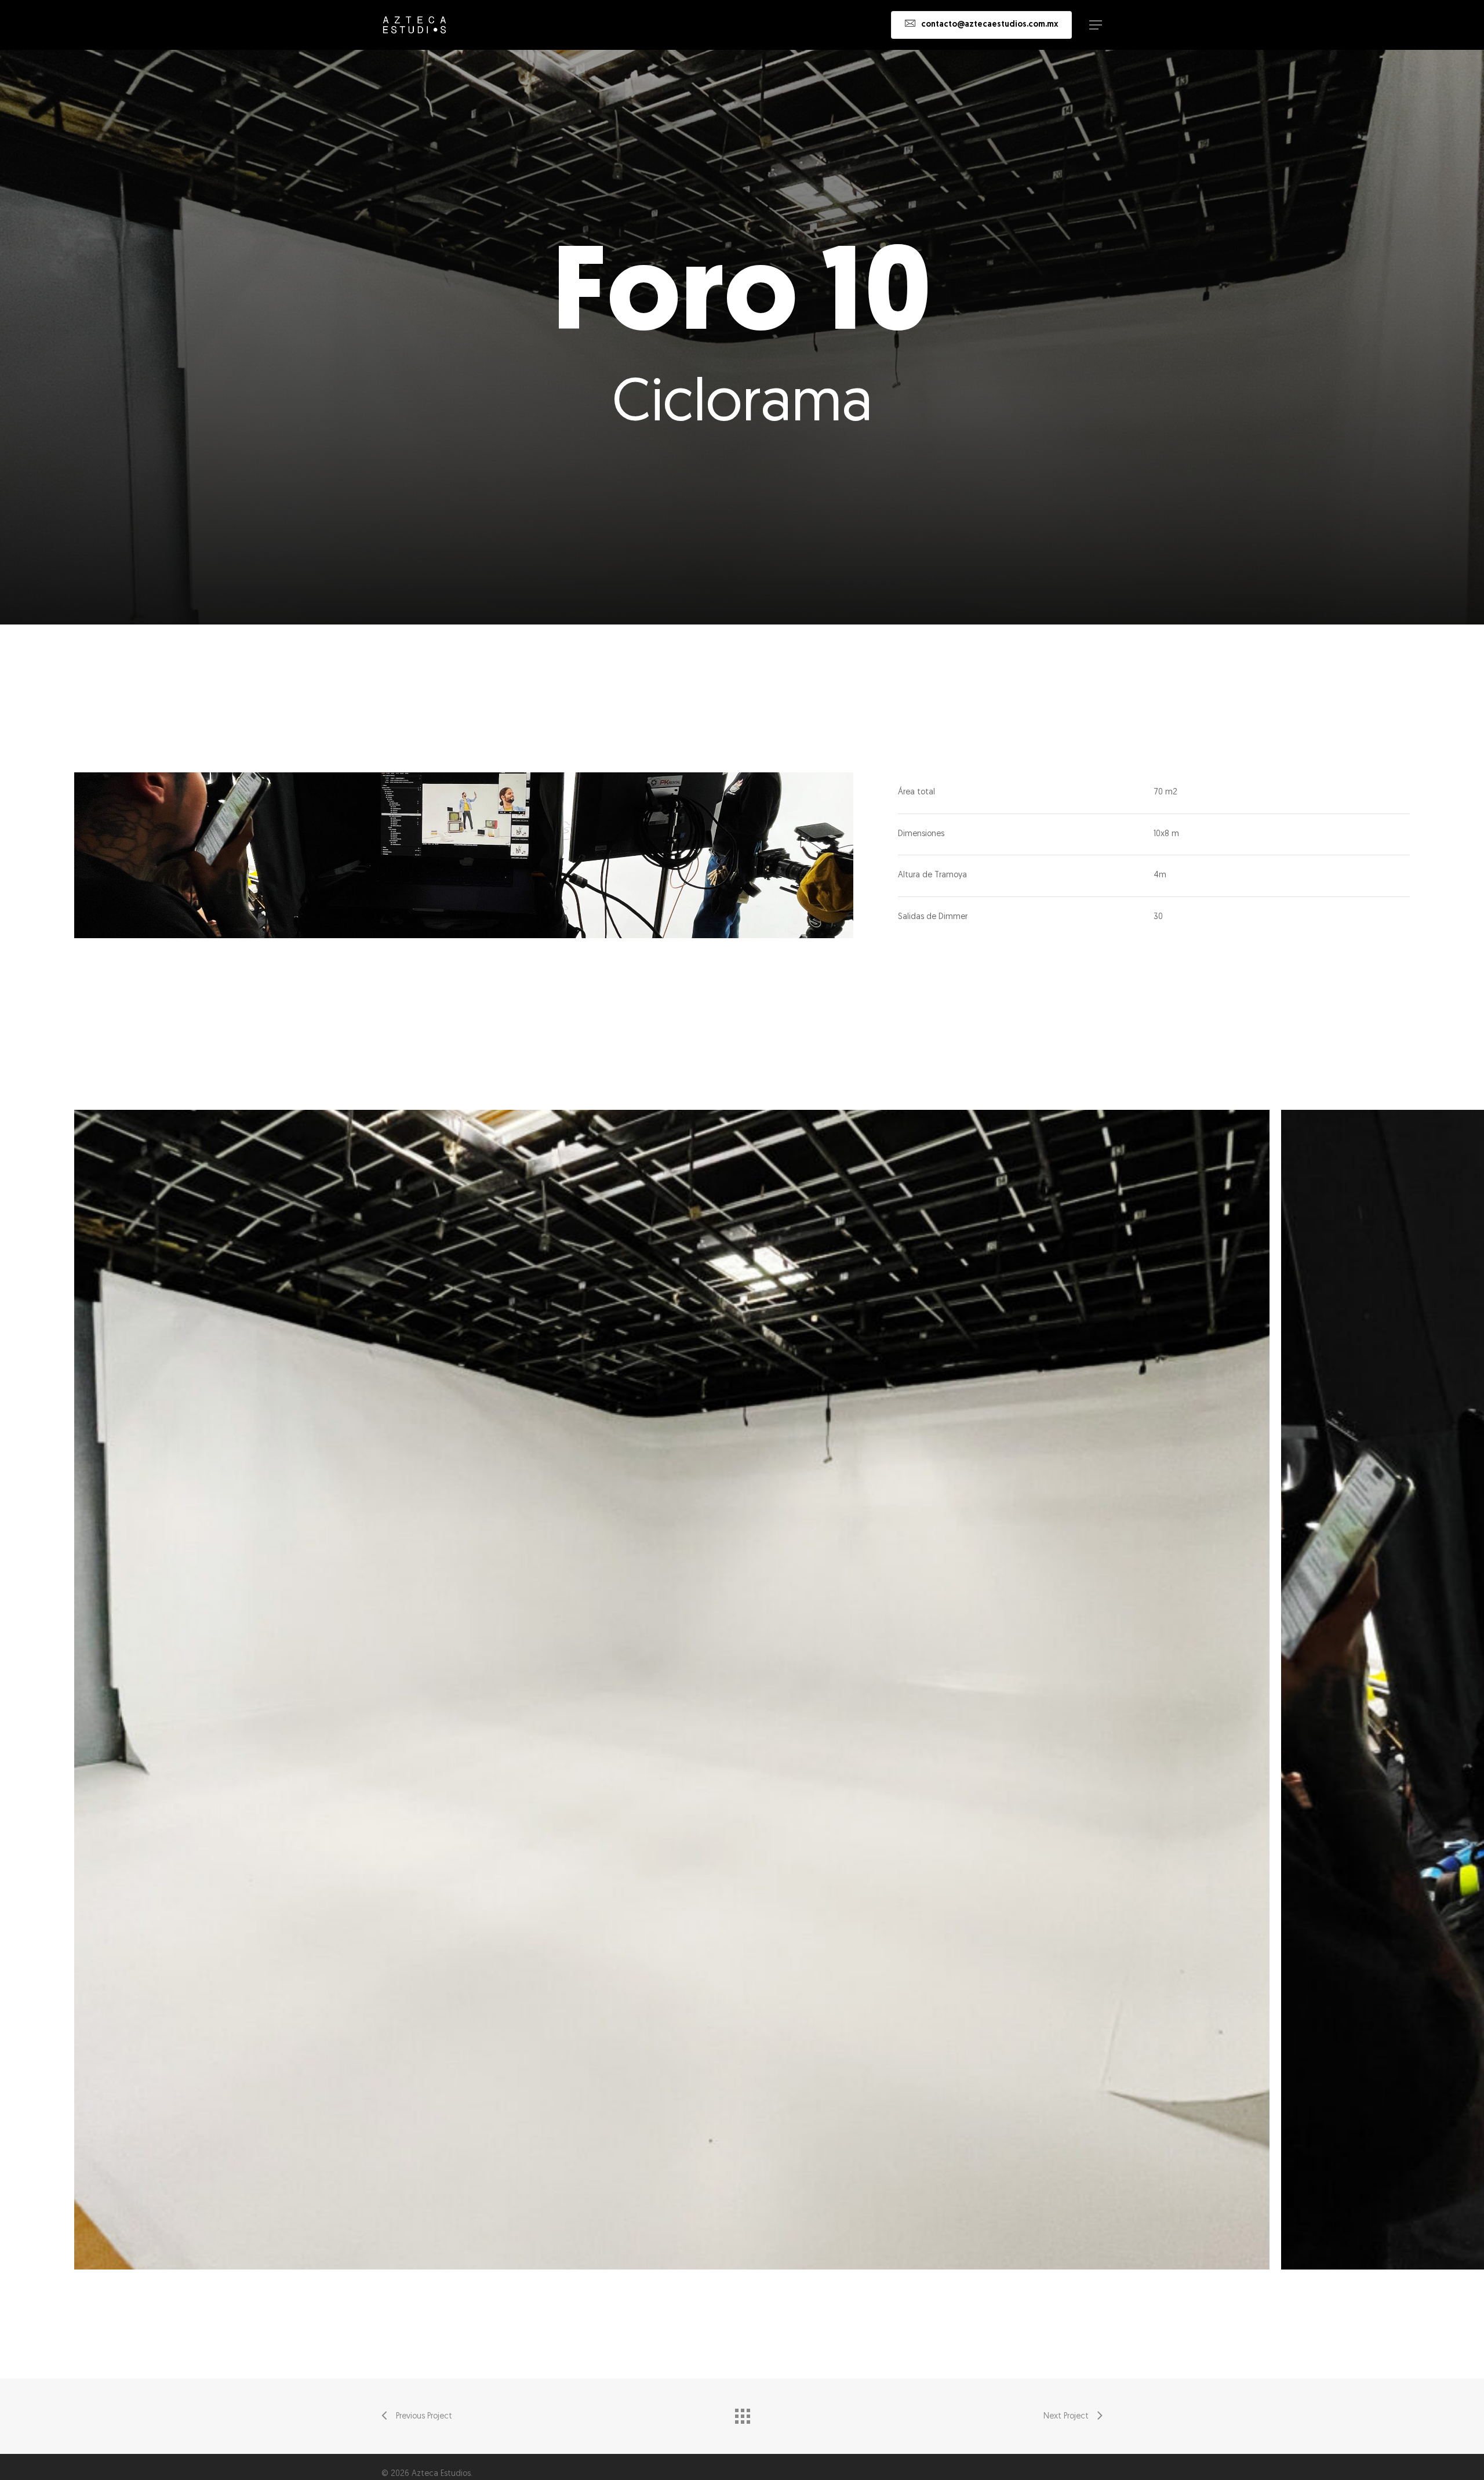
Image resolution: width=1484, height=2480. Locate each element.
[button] (1096, 25)
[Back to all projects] (742, 2413)
